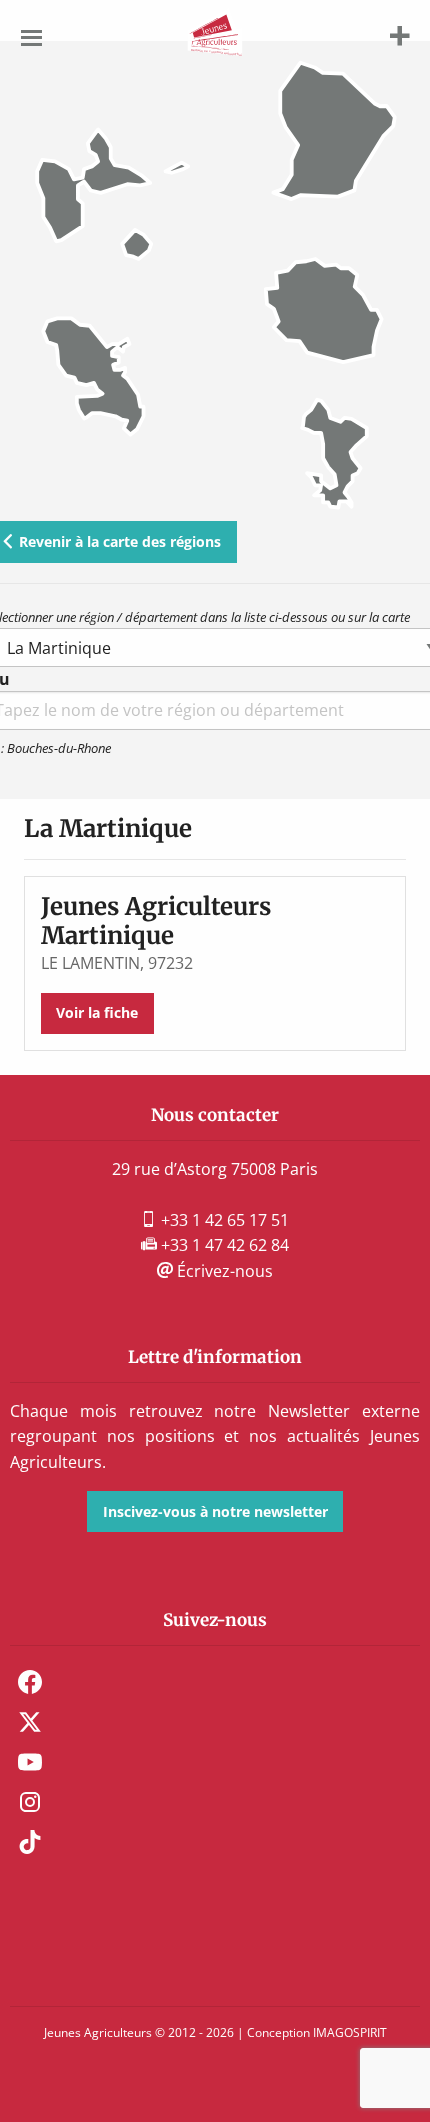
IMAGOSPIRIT (350, 2032)
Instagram (30, 1802)
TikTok (30, 1842)
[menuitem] (215, 1682)
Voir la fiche (97, 1012)
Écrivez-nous (223, 1271)
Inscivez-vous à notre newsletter (215, 1511)
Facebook (30, 1682)
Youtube (30, 1762)
